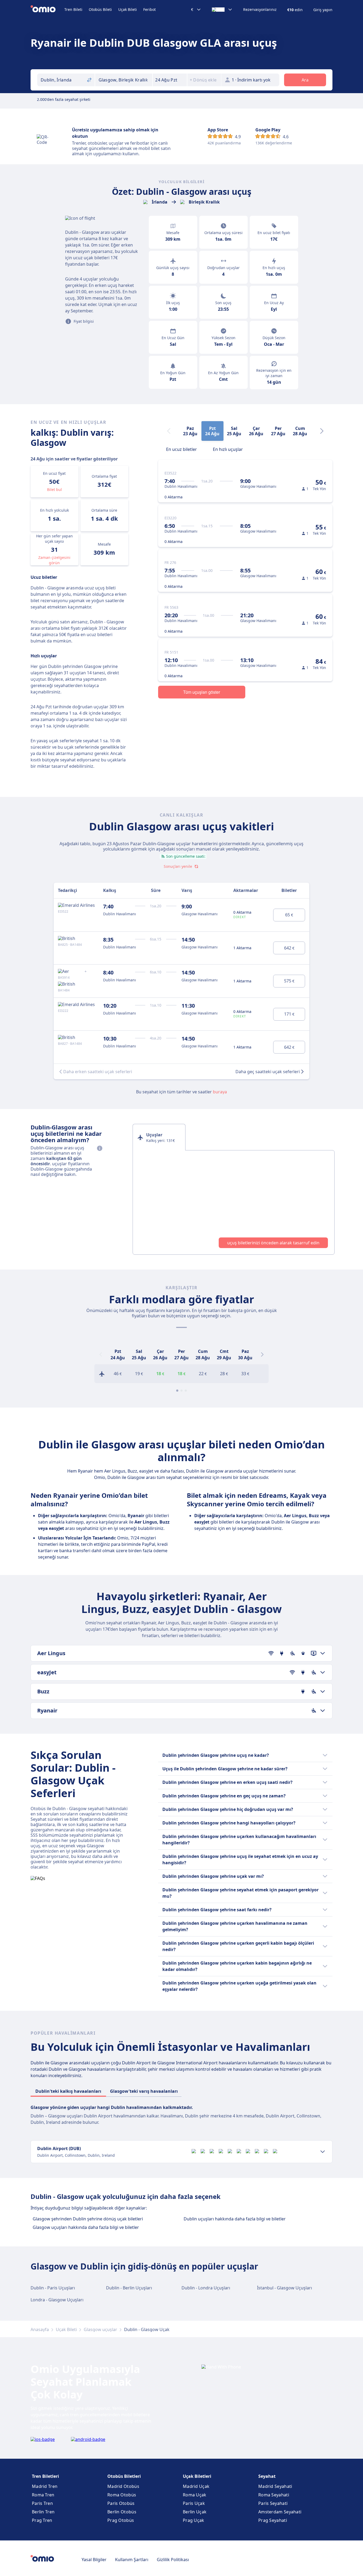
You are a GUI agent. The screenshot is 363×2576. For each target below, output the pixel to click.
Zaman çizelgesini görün (54, 560)
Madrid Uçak (196, 2486)
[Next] (322, 431)
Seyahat (267, 2476)
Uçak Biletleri (197, 2476)
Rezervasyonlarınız (260, 10)
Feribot (149, 9)
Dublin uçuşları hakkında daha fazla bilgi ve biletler (235, 2219)
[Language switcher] (222, 10)
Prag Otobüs (121, 2520)
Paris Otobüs (121, 2503)
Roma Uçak (195, 2495)
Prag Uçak (194, 2520)
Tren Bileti (73, 9)
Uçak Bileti (128, 9)
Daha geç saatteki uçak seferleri (268, 1072)
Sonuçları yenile (178, 866)
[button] (170, 80)
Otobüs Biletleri (124, 2476)
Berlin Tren (43, 2512)
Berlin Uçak (195, 2512)
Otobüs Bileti (100, 9)
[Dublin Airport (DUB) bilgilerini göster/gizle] (323, 2152)
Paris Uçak (194, 2503)
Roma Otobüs (122, 2495)
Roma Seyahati (274, 2495)
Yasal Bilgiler (94, 2560)
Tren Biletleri (45, 2476)
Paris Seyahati (273, 2503)
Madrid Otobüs (123, 2486)
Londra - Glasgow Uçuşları (57, 2300)
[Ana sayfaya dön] (47, 10)
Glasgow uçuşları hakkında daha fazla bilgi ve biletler (86, 2227)
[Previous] (101, 1354)
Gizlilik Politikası (173, 2560)
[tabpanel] (234, 1202)
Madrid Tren (45, 2486)
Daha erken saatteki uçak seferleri (98, 1072)
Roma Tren (43, 2495)
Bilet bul (54, 489)
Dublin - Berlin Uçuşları (129, 2288)
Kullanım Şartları (132, 2560)
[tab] (181, 449)
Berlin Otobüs (122, 2512)
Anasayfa (40, 2329)
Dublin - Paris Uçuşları (53, 2288)
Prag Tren (42, 2520)
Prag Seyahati (273, 2520)
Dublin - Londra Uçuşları (206, 2288)
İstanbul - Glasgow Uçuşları (284, 2288)
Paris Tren (42, 2503)
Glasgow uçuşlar (100, 2329)
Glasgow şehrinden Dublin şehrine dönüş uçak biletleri (88, 2219)
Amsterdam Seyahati (280, 2512)
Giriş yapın (323, 10)
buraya (220, 1092)
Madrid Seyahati (275, 2486)
